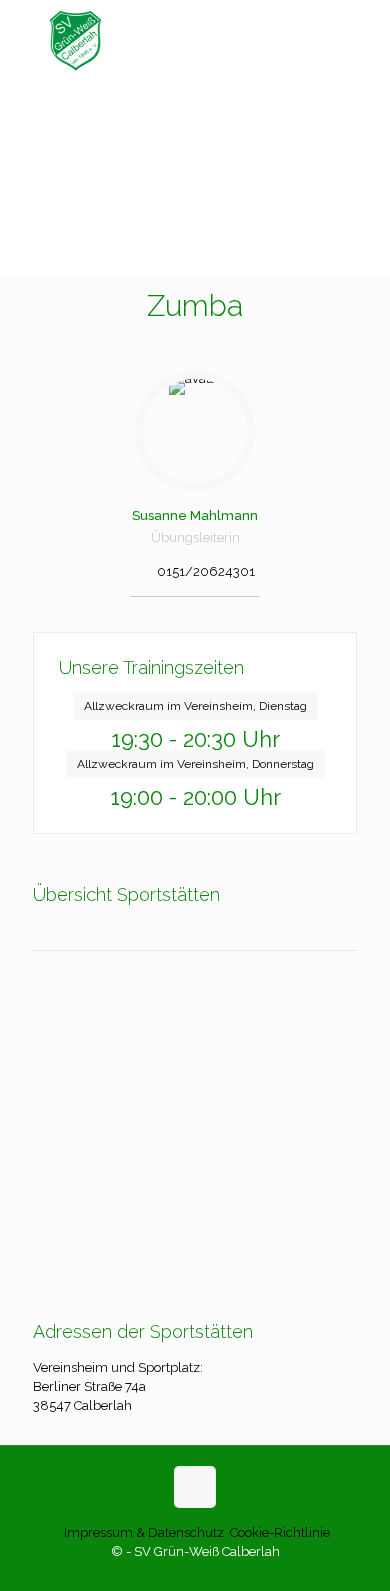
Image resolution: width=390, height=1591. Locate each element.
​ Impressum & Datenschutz (142, 1532)
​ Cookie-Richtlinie (278, 1532)
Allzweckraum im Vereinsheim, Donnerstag (195, 764)
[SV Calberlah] (195, 40)
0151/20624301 (206, 571)
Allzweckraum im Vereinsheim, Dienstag (195, 706)
